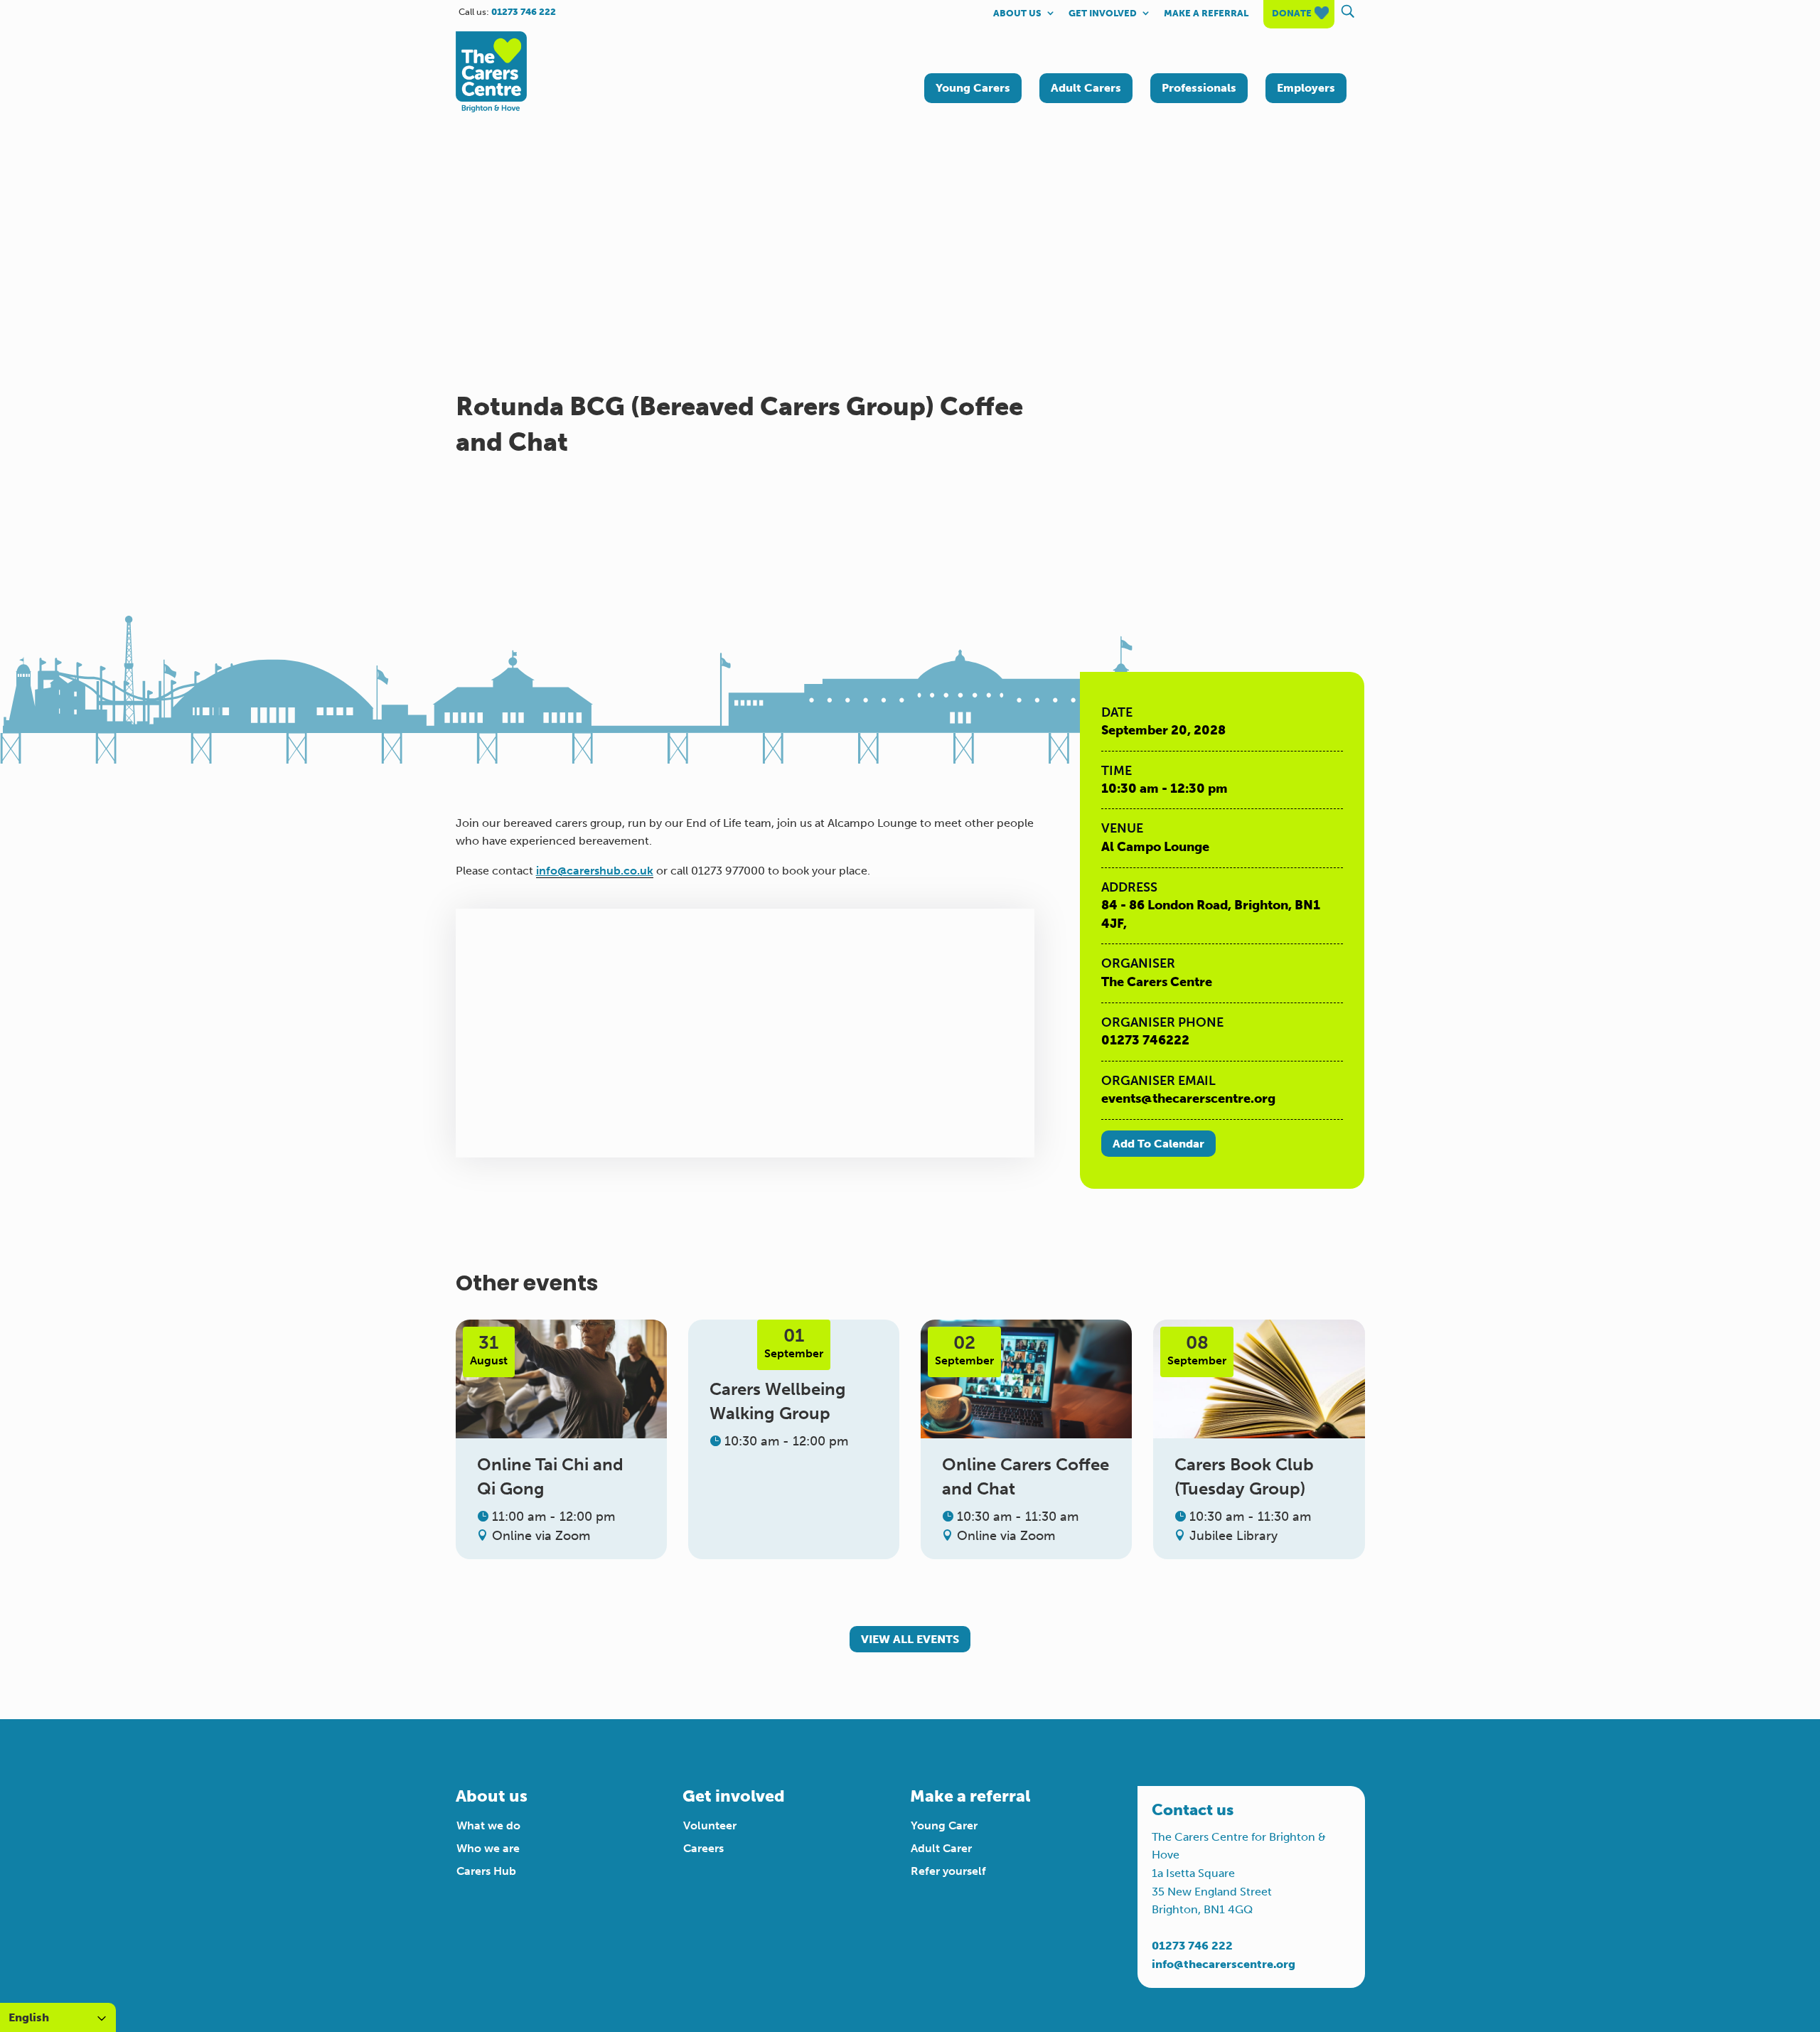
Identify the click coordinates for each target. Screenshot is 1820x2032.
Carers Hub (486, 1871)
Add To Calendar (1158, 1144)
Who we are (488, 1848)
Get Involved (1103, 14)
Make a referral (1206, 14)
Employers (1306, 88)
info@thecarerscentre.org (1224, 1964)
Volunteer (710, 1825)
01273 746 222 (1192, 1946)
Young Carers (973, 88)
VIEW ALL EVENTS (910, 1639)
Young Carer (944, 1825)
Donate (1292, 14)
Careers (703, 1848)
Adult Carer (941, 1848)
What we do (488, 1825)
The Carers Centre (1157, 982)
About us (1017, 14)
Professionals (1199, 88)
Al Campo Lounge (1155, 847)
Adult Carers (1086, 88)
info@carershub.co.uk (595, 871)
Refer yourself (948, 1871)
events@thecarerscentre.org (1188, 1098)
